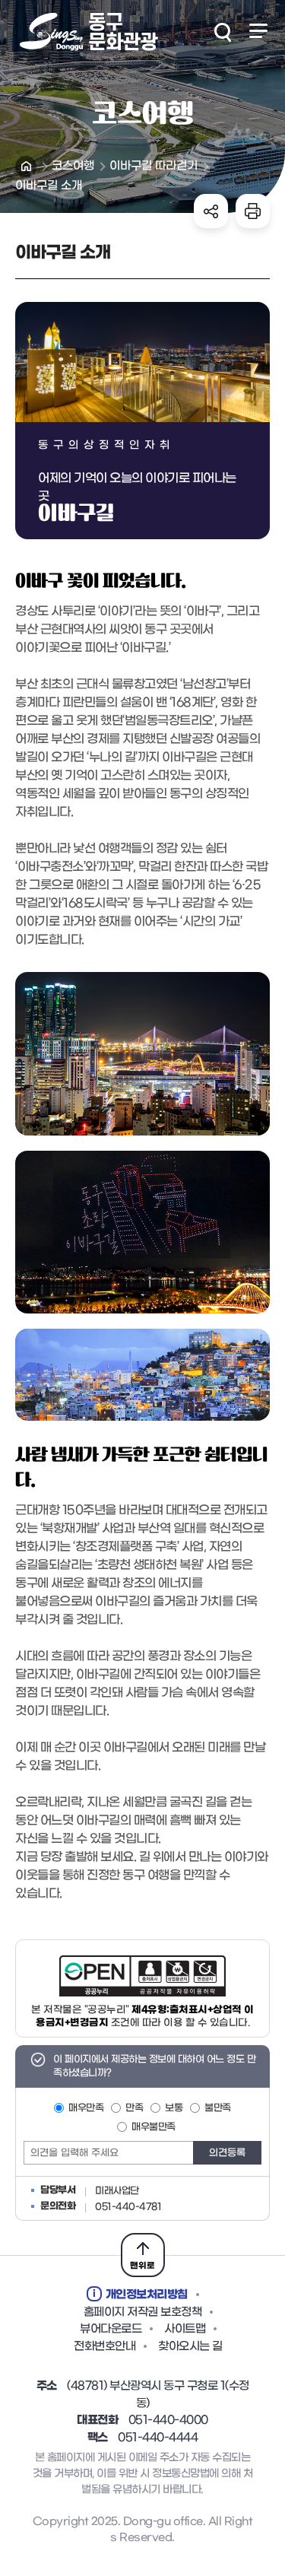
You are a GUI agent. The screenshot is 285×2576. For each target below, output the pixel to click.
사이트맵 (185, 2329)
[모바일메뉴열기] (258, 30)
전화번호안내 (104, 2346)
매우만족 (86, 2108)
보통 (174, 2108)
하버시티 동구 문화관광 (87, 32)
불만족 (218, 2108)
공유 (211, 211)
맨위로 (142, 2266)
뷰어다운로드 (111, 2329)
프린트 (253, 211)
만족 (134, 2108)
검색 (222, 32)
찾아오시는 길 (190, 2346)
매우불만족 (154, 2127)
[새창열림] (142, 1976)
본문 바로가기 (142, 1)
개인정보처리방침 (147, 2295)
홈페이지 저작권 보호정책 (143, 2312)
